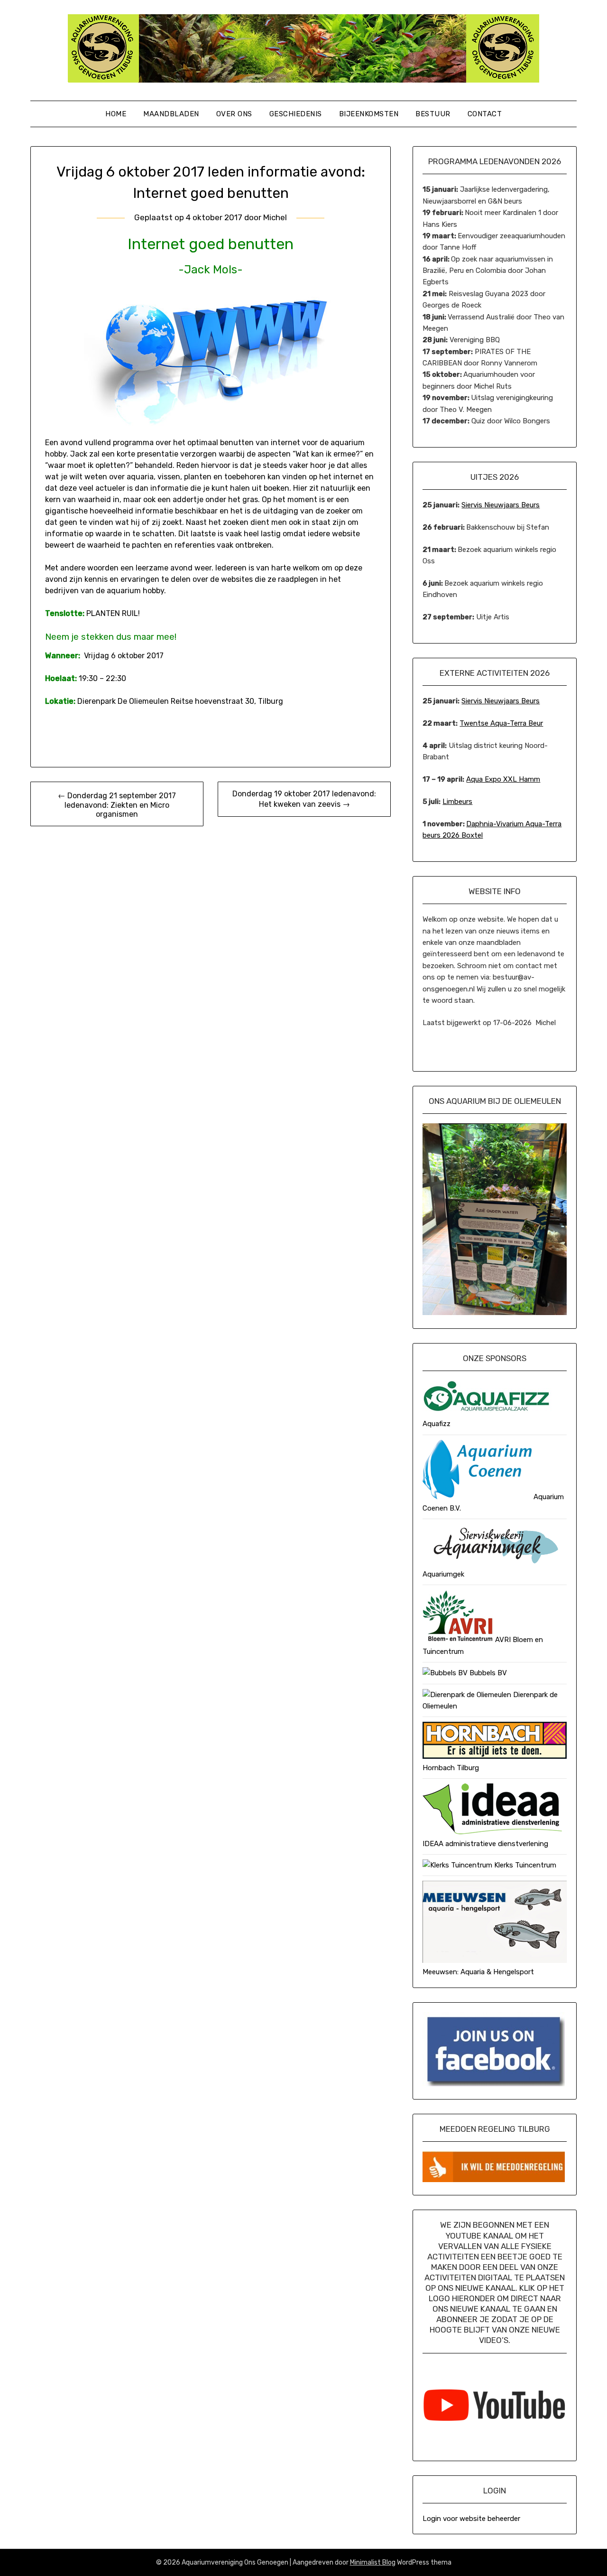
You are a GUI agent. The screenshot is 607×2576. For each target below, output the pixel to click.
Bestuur (433, 114)
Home (116, 114)
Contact (485, 114)
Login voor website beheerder (471, 2519)
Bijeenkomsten (369, 114)
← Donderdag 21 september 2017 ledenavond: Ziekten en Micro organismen (117, 805)
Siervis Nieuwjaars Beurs (501, 505)
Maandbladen (171, 114)
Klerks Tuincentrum (524, 1865)
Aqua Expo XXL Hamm (503, 779)
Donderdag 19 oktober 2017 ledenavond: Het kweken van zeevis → (304, 799)
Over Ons (234, 114)
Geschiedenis (296, 114)
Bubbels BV (487, 1673)
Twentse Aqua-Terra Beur (501, 723)
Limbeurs (457, 802)
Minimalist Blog (373, 2562)
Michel (275, 217)
